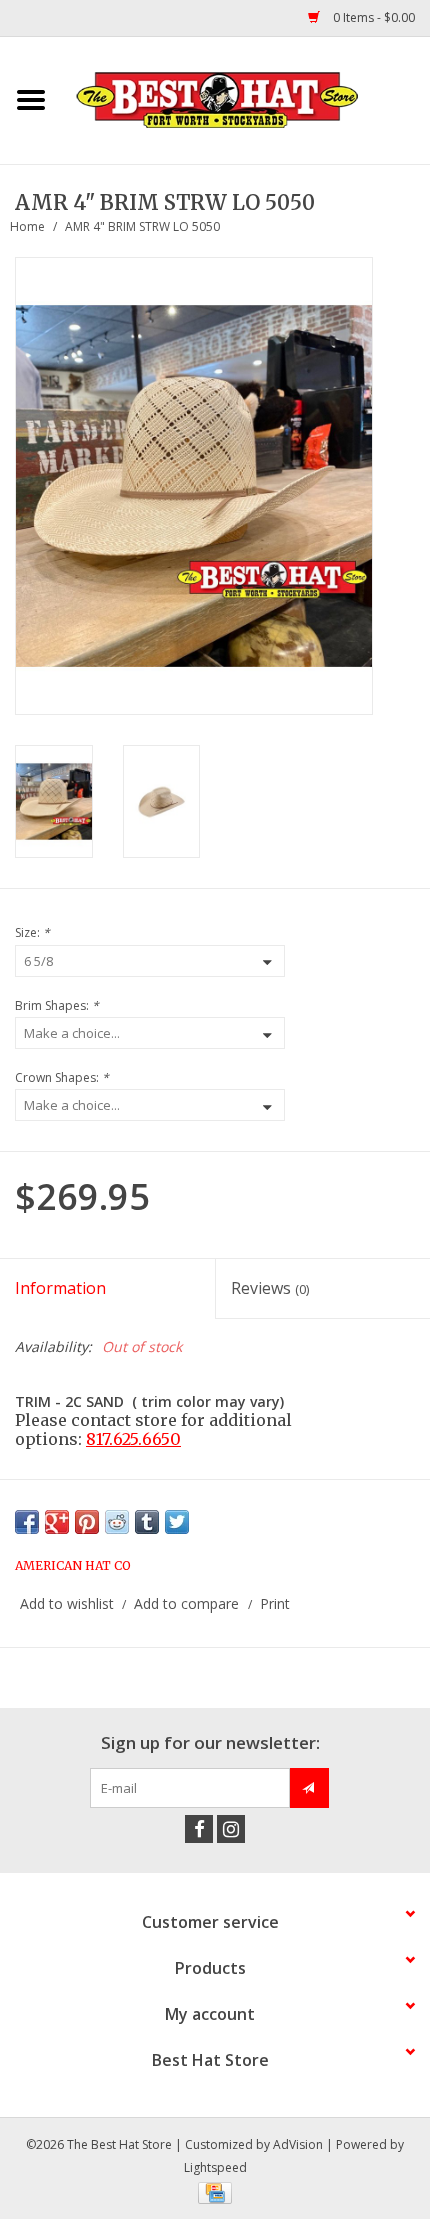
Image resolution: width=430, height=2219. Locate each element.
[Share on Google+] (57, 1522)
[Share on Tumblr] (147, 1522)
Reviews (270, 1288)
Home (27, 226)
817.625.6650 (133, 1439)
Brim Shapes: (57, 1005)
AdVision (298, 2144)
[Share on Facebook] (27, 1522)
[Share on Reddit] (117, 1522)
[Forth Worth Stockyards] (246, 98)
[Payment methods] (215, 2191)
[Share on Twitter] (177, 1522)
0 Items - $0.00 (372, 17)
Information (60, 1288)
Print (275, 1603)
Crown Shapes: (62, 1077)
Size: (32, 932)
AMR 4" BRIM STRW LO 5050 (142, 226)
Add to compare (188, 1603)
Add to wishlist (67, 1603)
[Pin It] (87, 1522)
